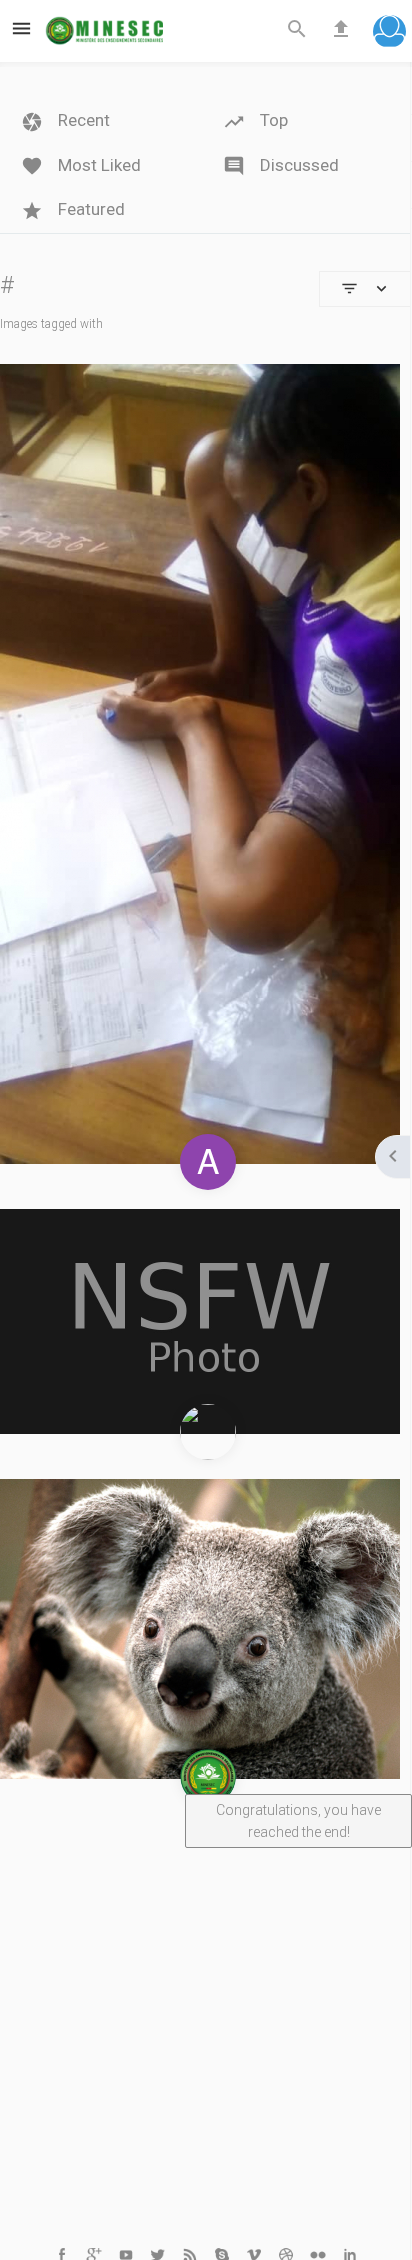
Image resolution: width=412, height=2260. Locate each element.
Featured (89, 209)
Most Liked (97, 165)
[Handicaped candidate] (200, 764)
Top (272, 120)
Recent (82, 120)
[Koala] (200, 1629)
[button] (389, 33)
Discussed (297, 165)
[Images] (200, 1321)
